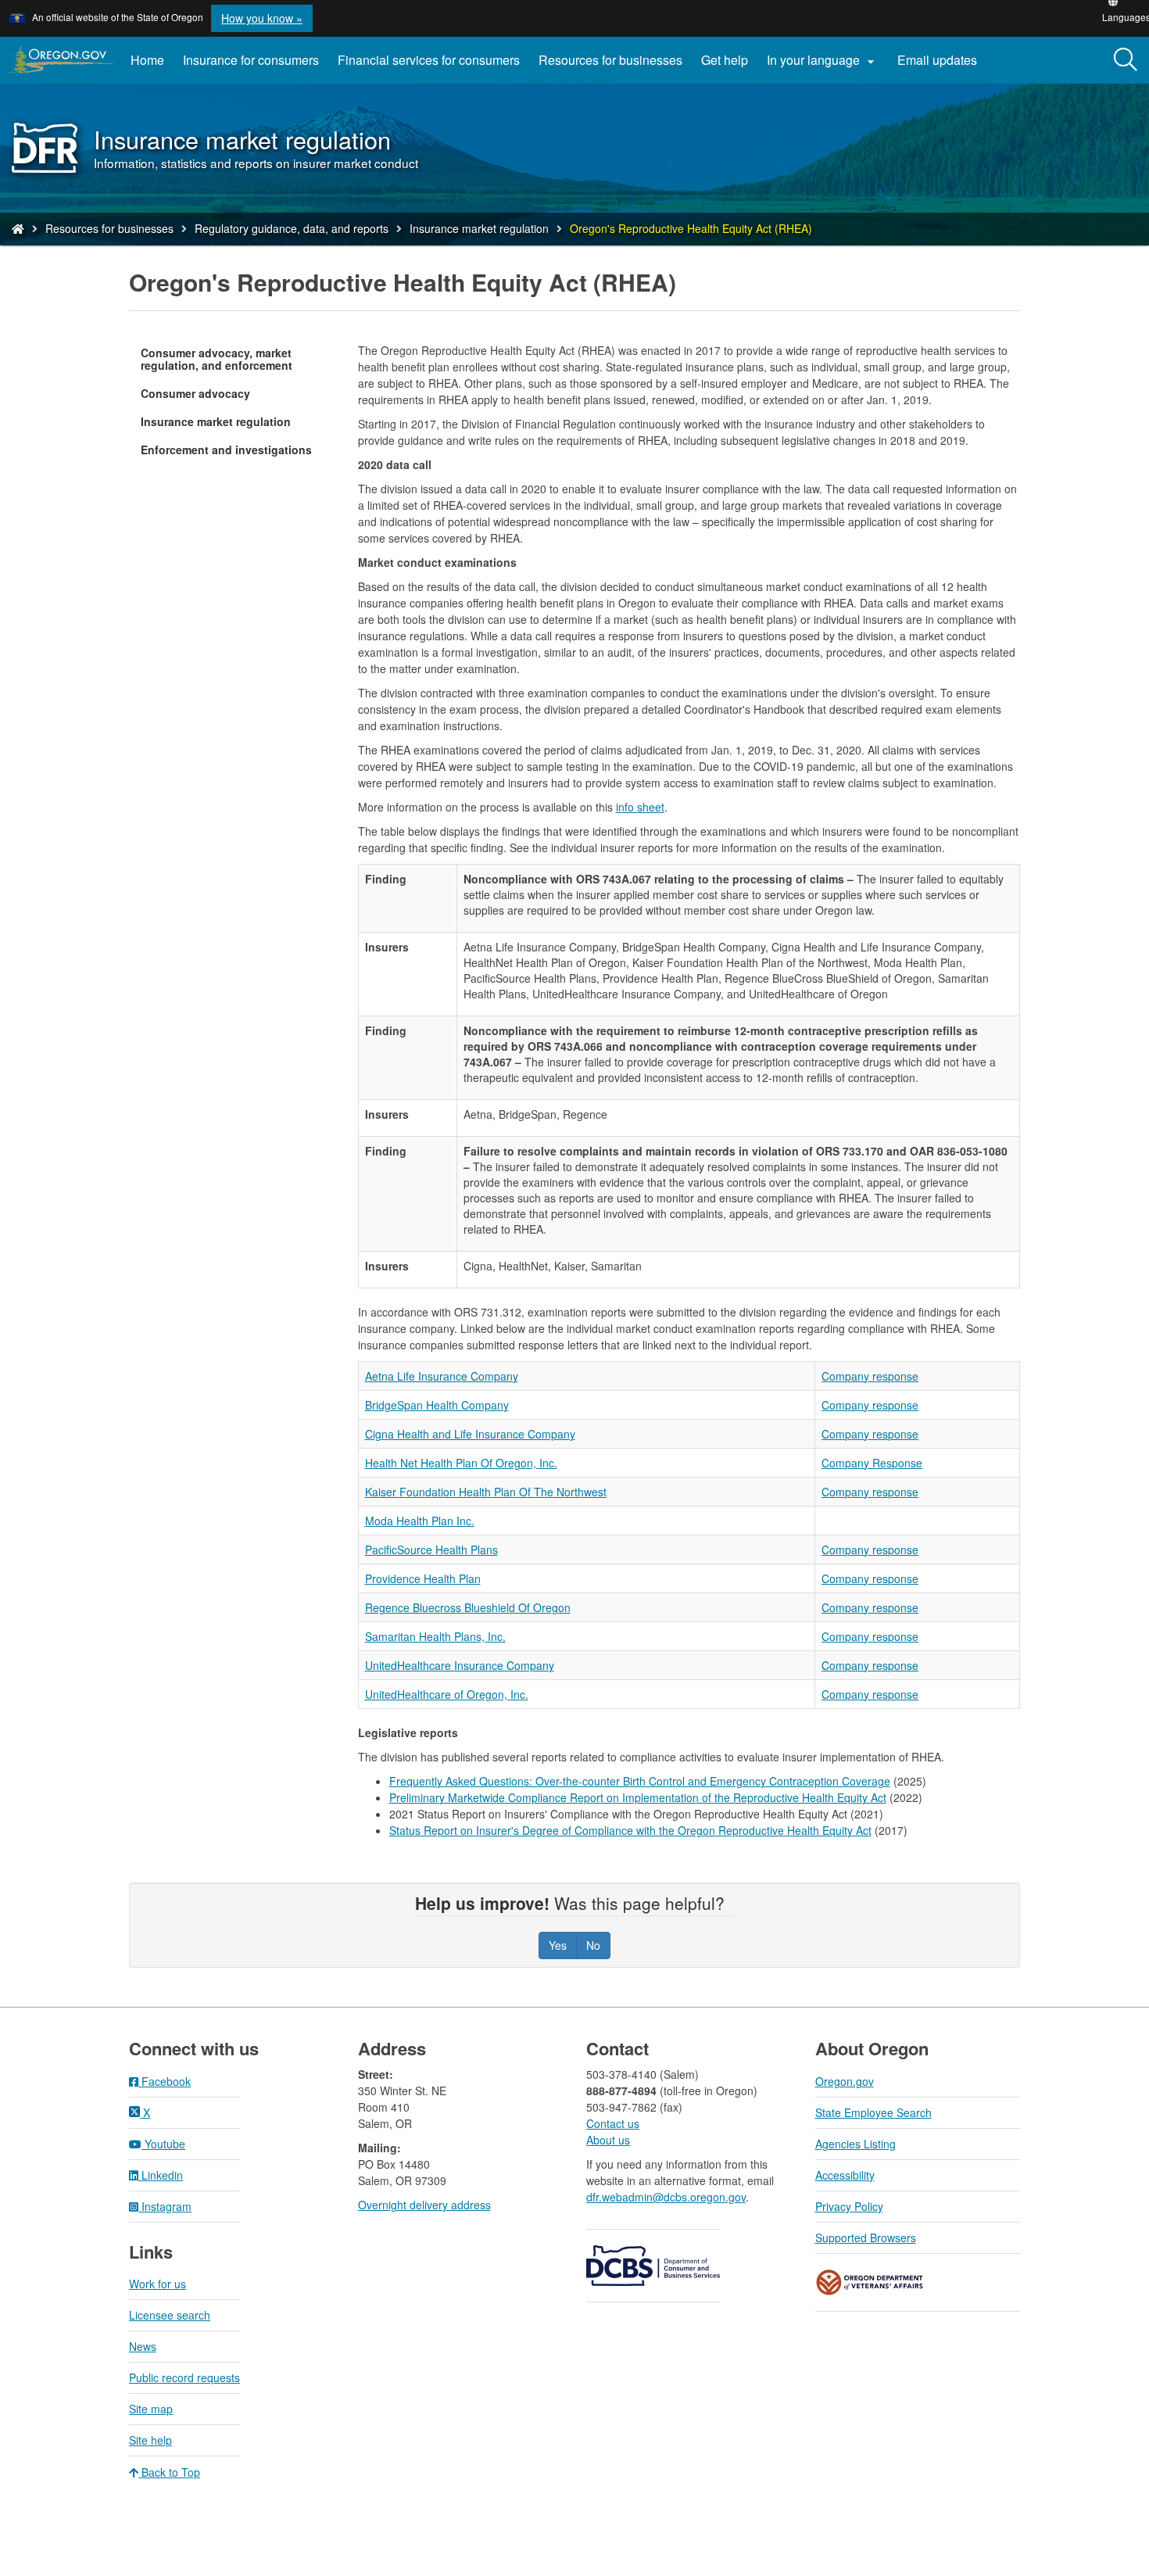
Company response (870, 1376)
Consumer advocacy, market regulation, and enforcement (217, 359)
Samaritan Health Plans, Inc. (435, 1636)
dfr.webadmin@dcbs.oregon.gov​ (666, 2197)
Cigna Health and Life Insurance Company (470, 1434)
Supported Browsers (866, 2237)
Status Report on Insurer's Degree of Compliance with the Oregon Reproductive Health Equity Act (630, 1830)
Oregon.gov (845, 2081)
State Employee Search (873, 2112)
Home (147, 60)
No (593, 1945)
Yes (558, 1945)
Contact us (613, 2123)
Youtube (163, 2144)
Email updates (942, 66)
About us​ (608, 2140)
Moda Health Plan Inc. (420, 1521)
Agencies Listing (855, 2144)
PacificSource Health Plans (431, 1550)
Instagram (165, 2206)
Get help (725, 60)
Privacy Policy (849, 2206)
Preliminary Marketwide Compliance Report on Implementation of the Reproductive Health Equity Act (638, 1797)
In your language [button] (823, 60)
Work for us (157, 2284)
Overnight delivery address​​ (424, 2205)
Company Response (872, 1463)
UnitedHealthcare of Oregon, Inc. (447, 1694)
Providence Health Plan (423, 1578)
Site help (150, 2440)
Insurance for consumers (251, 60)
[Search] (1126, 60)
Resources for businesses (610, 60)
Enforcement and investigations (226, 450)
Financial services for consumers (429, 60)
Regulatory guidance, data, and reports (292, 228)
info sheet (640, 807)
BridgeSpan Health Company (437, 1405)
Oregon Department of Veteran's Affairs (870, 2282)
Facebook (165, 2081)
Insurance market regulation (479, 228)
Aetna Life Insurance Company (442, 1376)
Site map (151, 2409)
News (143, 2346)
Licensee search (170, 2315)
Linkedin (161, 2175)
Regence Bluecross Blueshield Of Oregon (468, 1607)
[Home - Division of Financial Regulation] (18, 228)
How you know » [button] (262, 18)
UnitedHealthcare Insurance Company (460, 1665)
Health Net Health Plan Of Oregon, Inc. (461, 1463)
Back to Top (169, 2472)
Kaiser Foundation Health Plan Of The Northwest (486, 1492)
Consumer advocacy (195, 393)
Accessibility (845, 2175)
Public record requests (184, 2377)
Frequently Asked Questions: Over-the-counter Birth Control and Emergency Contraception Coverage (640, 1781)
